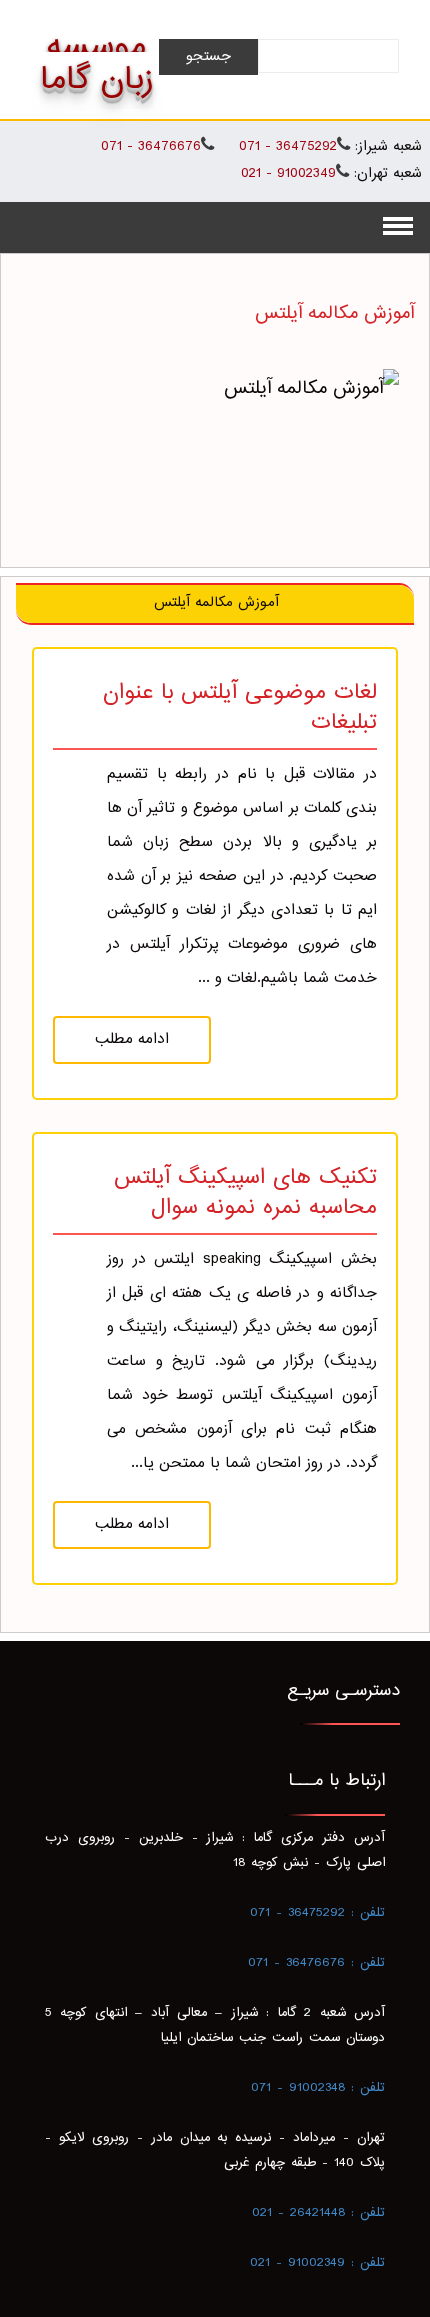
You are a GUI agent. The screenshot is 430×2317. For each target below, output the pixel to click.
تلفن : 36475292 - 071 (317, 1913)
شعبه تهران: (388, 174)
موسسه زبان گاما (96, 64)
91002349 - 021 (288, 173)
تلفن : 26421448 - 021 (318, 2213)
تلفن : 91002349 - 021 (317, 2263)
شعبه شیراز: (388, 147)
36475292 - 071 (285, 146)
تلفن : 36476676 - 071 (316, 1963)
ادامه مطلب (132, 1039)
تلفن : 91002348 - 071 (318, 2088)
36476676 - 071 (151, 146)
